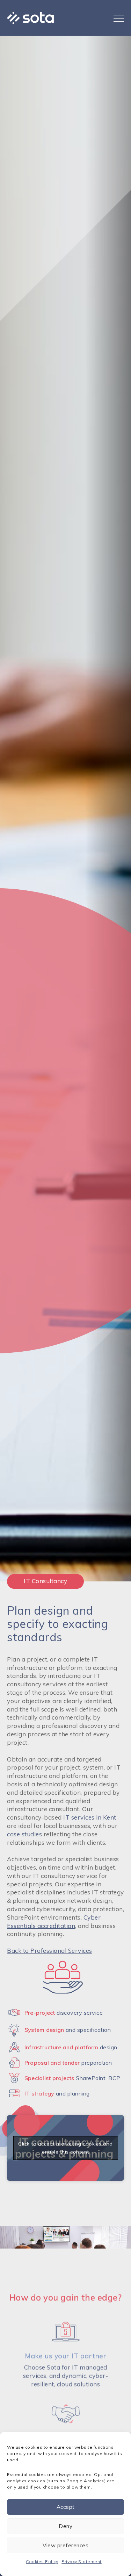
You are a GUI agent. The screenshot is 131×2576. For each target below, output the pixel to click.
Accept (66, 2507)
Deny (65, 2526)
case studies (24, 1834)
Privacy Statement (82, 2561)
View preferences (65, 2545)
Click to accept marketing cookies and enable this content (65, 2148)
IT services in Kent (90, 1817)
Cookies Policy (42, 2561)
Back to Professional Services (50, 1951)
